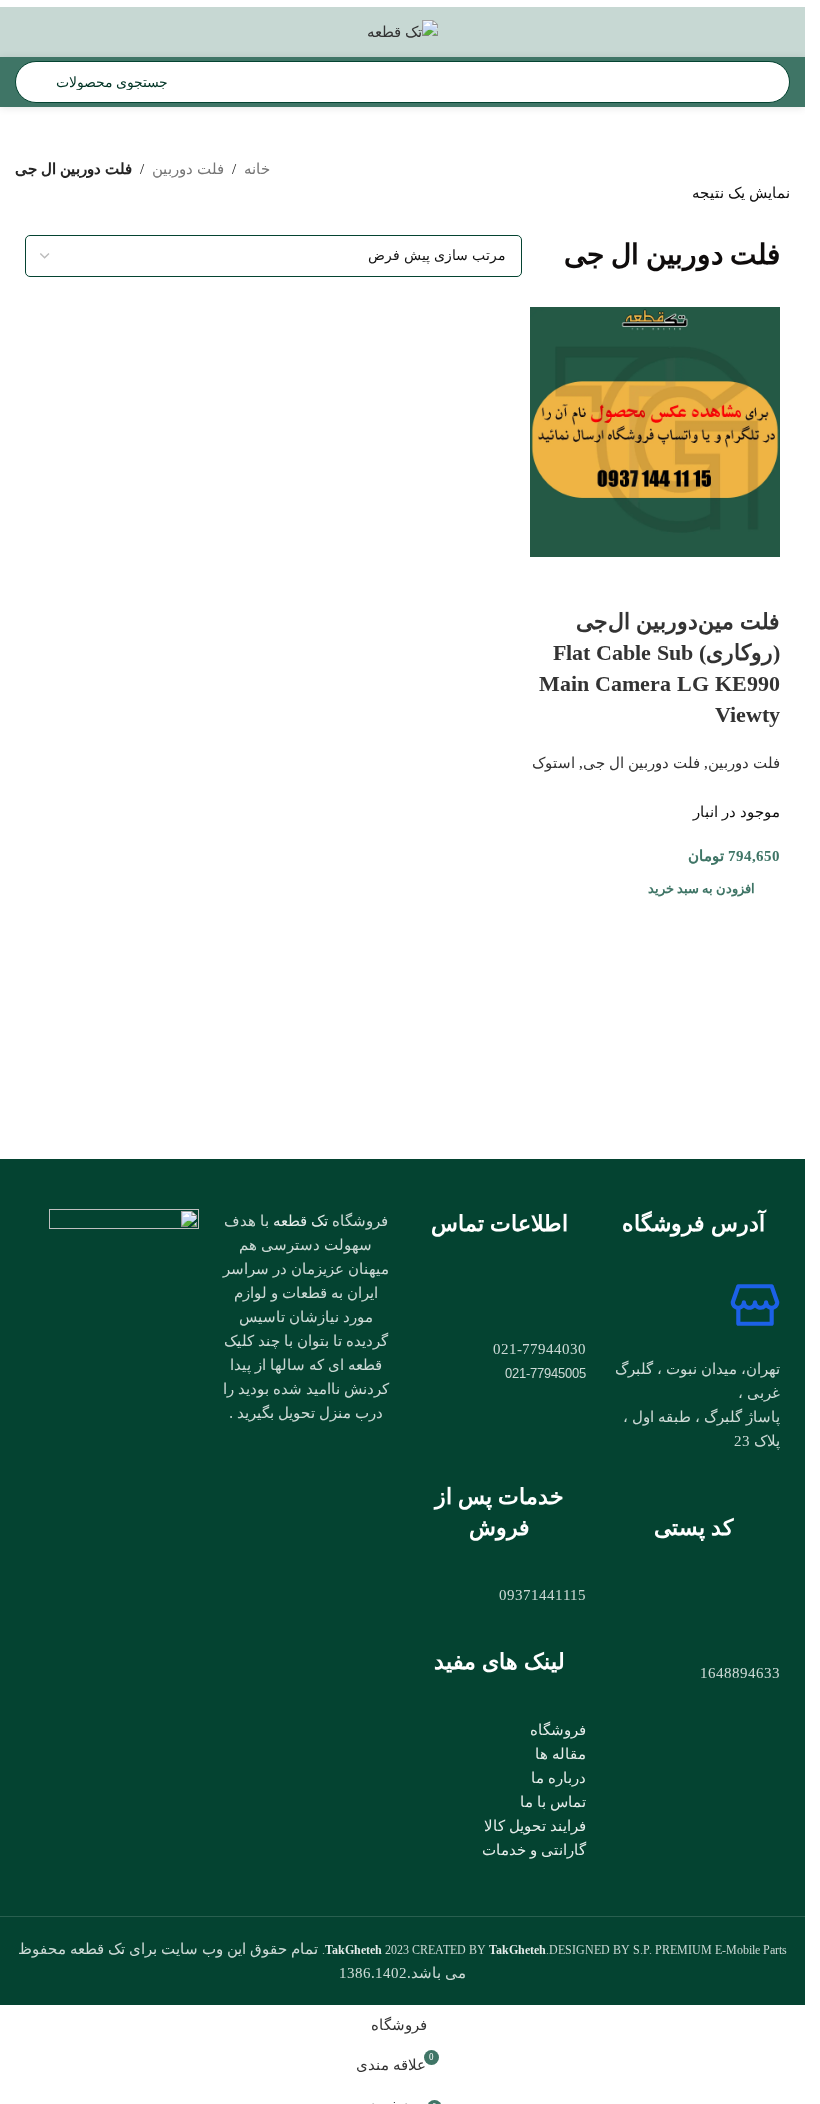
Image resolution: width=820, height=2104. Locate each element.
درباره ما (558, 1778)
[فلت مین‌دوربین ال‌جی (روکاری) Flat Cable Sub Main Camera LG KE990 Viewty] (655, 431)
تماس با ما (553, 1802)
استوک (553, 763)
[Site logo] (402, 30)
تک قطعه (300, 1220)
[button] (704, 889)
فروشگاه (558, 1730)
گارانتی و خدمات (534, 1850)
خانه (257, 169)
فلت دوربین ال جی (641, 763)
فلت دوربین (188, 169)
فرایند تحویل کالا (535, 1826)
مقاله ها (560, 1754)
